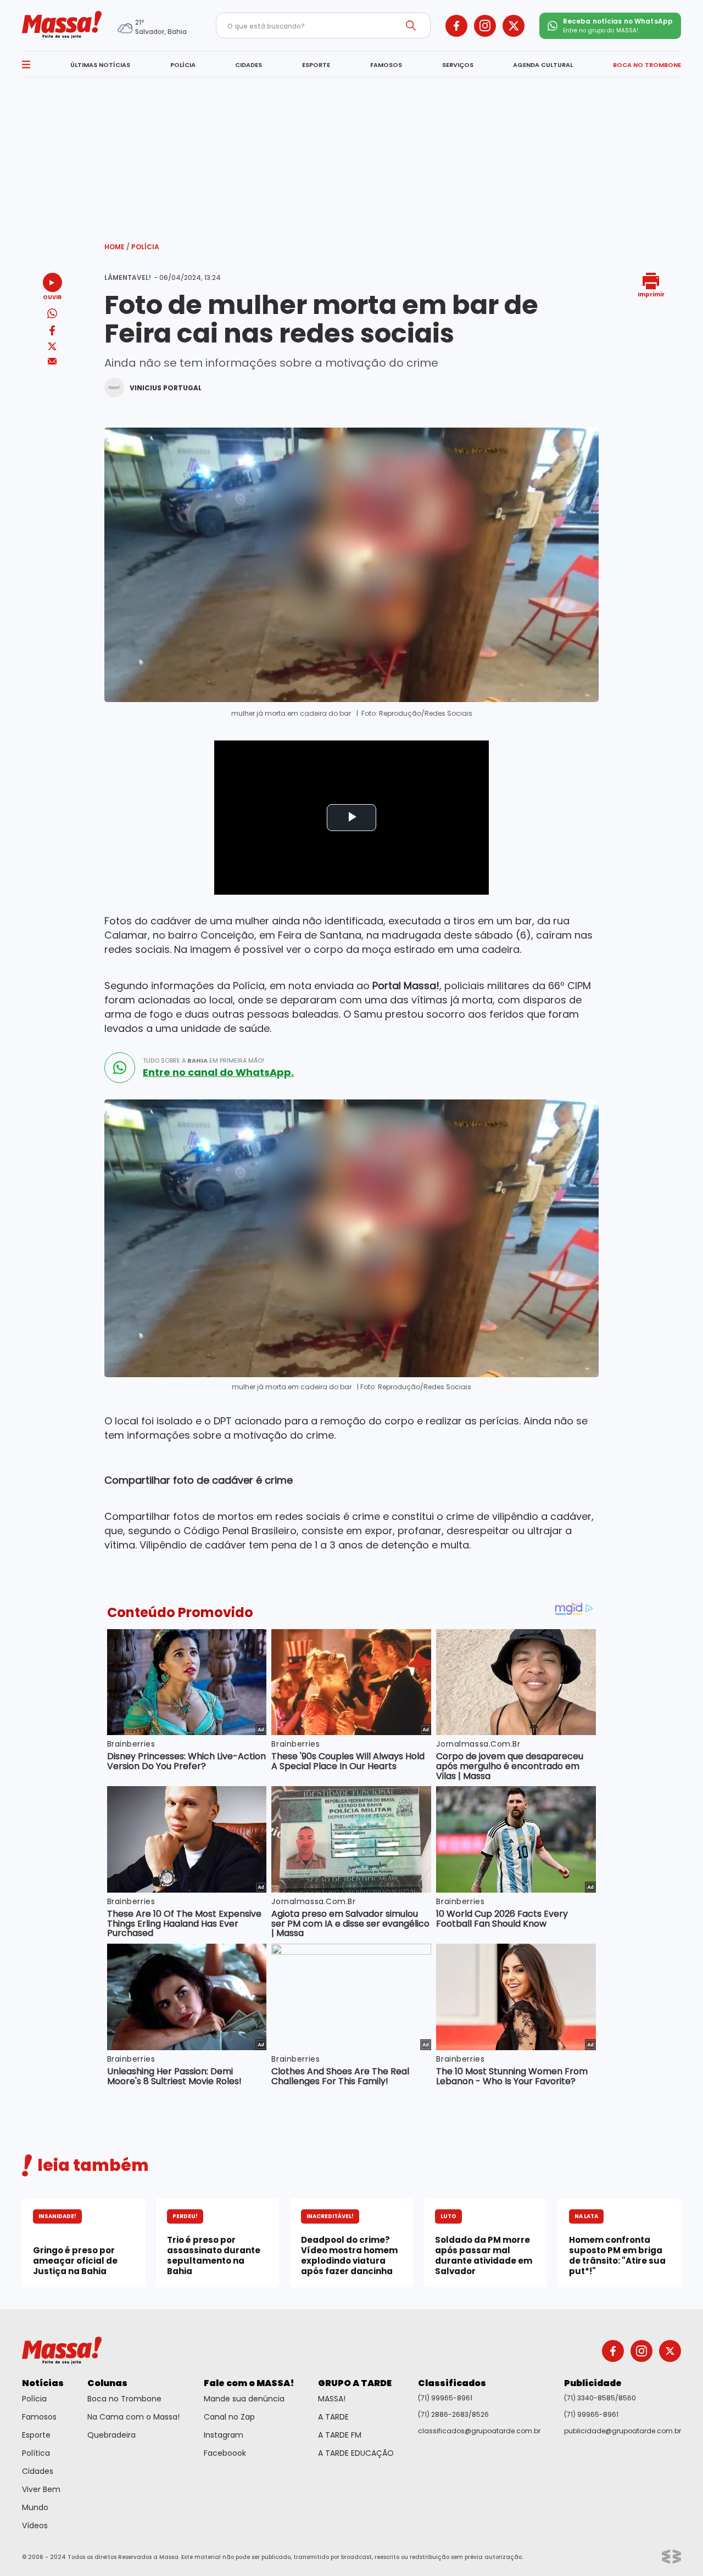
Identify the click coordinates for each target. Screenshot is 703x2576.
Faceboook (225, 2453)
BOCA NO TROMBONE (647, 65)
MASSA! (332, 2399)
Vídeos (35, 2526)
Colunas (107, 2383)
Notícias (43, 2383)
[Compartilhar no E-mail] (52, 361)
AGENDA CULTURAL (543, 65)
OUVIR (52, 297)
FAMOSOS (386, 65)
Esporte (36, 2435)
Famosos (39, 2417)
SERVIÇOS (458, 65)
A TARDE (333, 2417)
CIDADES (249, 65)
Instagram (224, 2435)
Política (36, 2453)
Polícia (145, 247)
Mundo (35, 2507)
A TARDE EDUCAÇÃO (356, 2453)
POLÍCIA (183, 65)
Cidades (38, 2471)
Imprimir (651, 294)
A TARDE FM (340, 2435)
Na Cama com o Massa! (133, 2417)
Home (117, 247)
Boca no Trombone (124, 2399)
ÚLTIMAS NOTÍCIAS (100, 65)
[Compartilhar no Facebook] (52, 332)
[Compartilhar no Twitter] (52, 347)
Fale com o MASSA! (249, 2383)
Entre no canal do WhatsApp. (218, 1073)
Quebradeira (111, 2435)
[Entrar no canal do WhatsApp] (120, 1068)
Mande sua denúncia (244, 2399)
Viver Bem (41, 2489)
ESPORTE (316, 65)
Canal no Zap (229, 2417)
